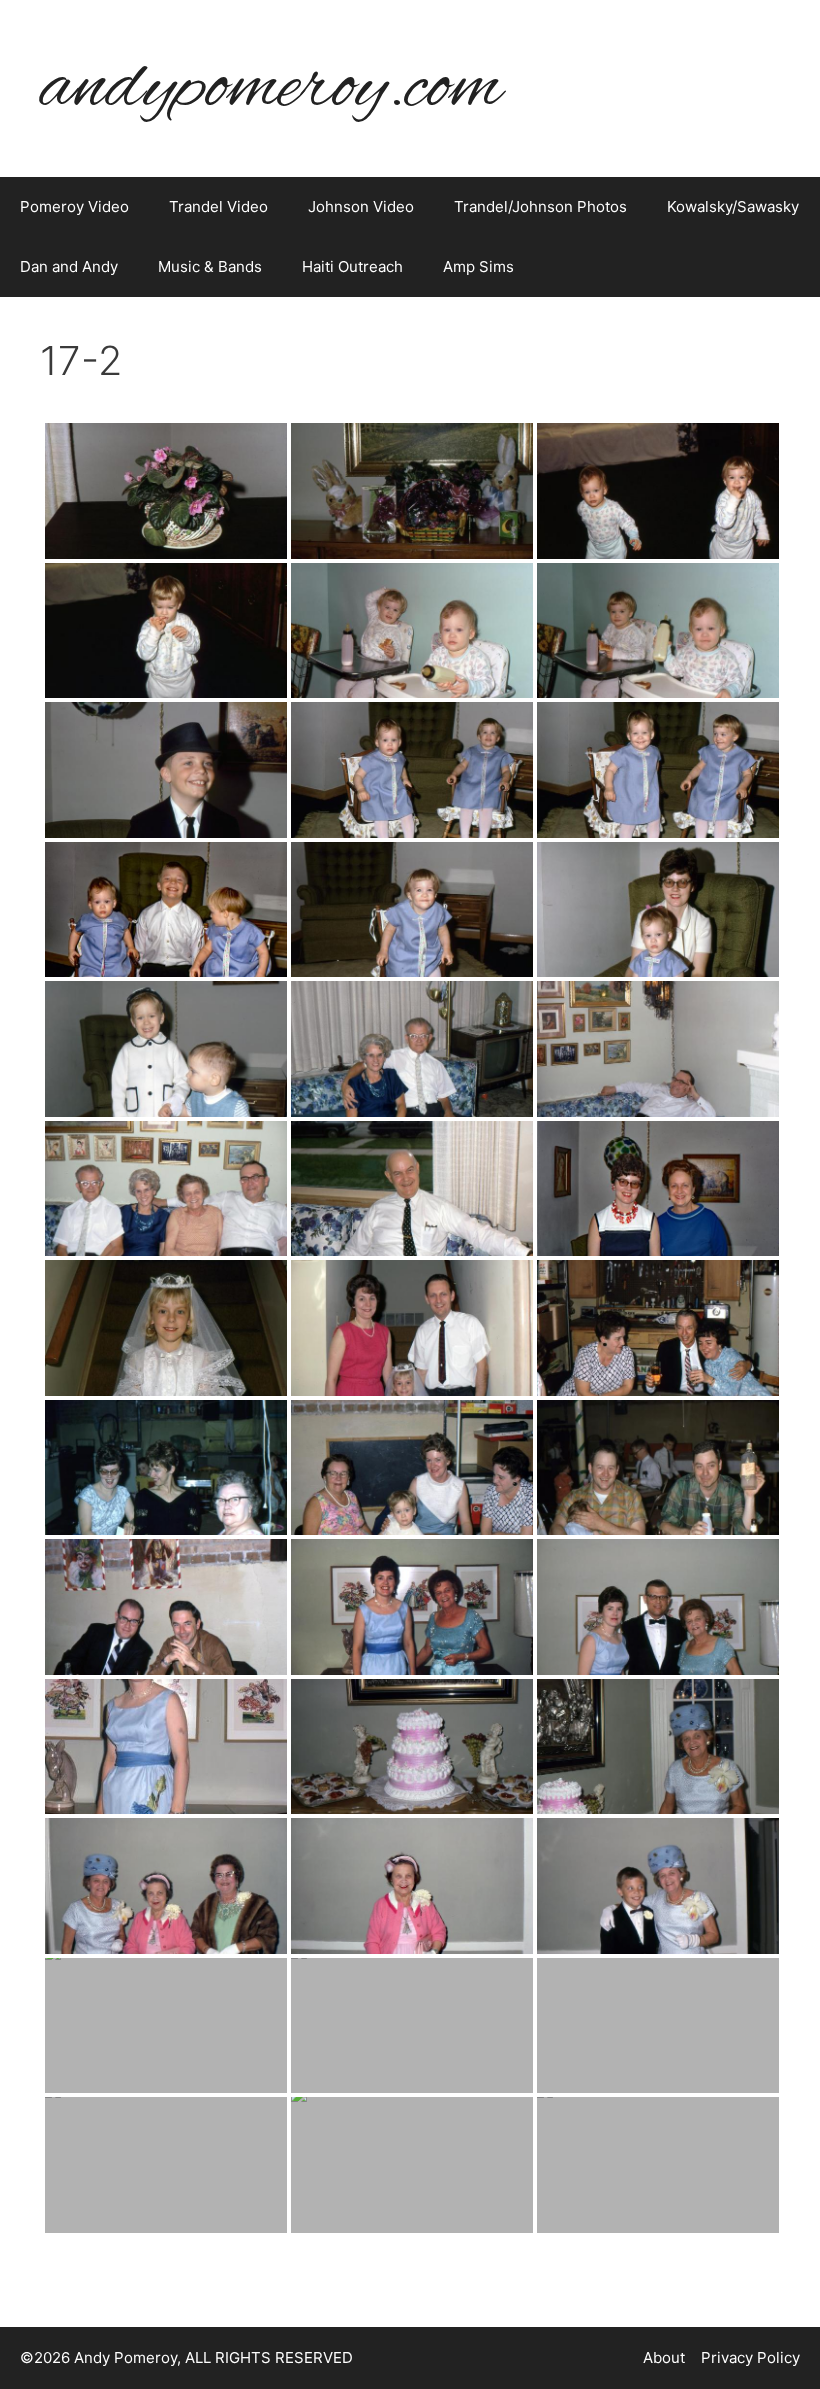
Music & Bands (210, 266)
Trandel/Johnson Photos (540, 206)
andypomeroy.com (271, 88)
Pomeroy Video (74, 206)
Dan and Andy (69, 266)
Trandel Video (218, 206)
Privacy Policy (750, 2357)
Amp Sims (478, 266)
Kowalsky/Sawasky (733, 206)
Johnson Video (361, 206)
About (664, 2357)
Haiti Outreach (352, 266)
